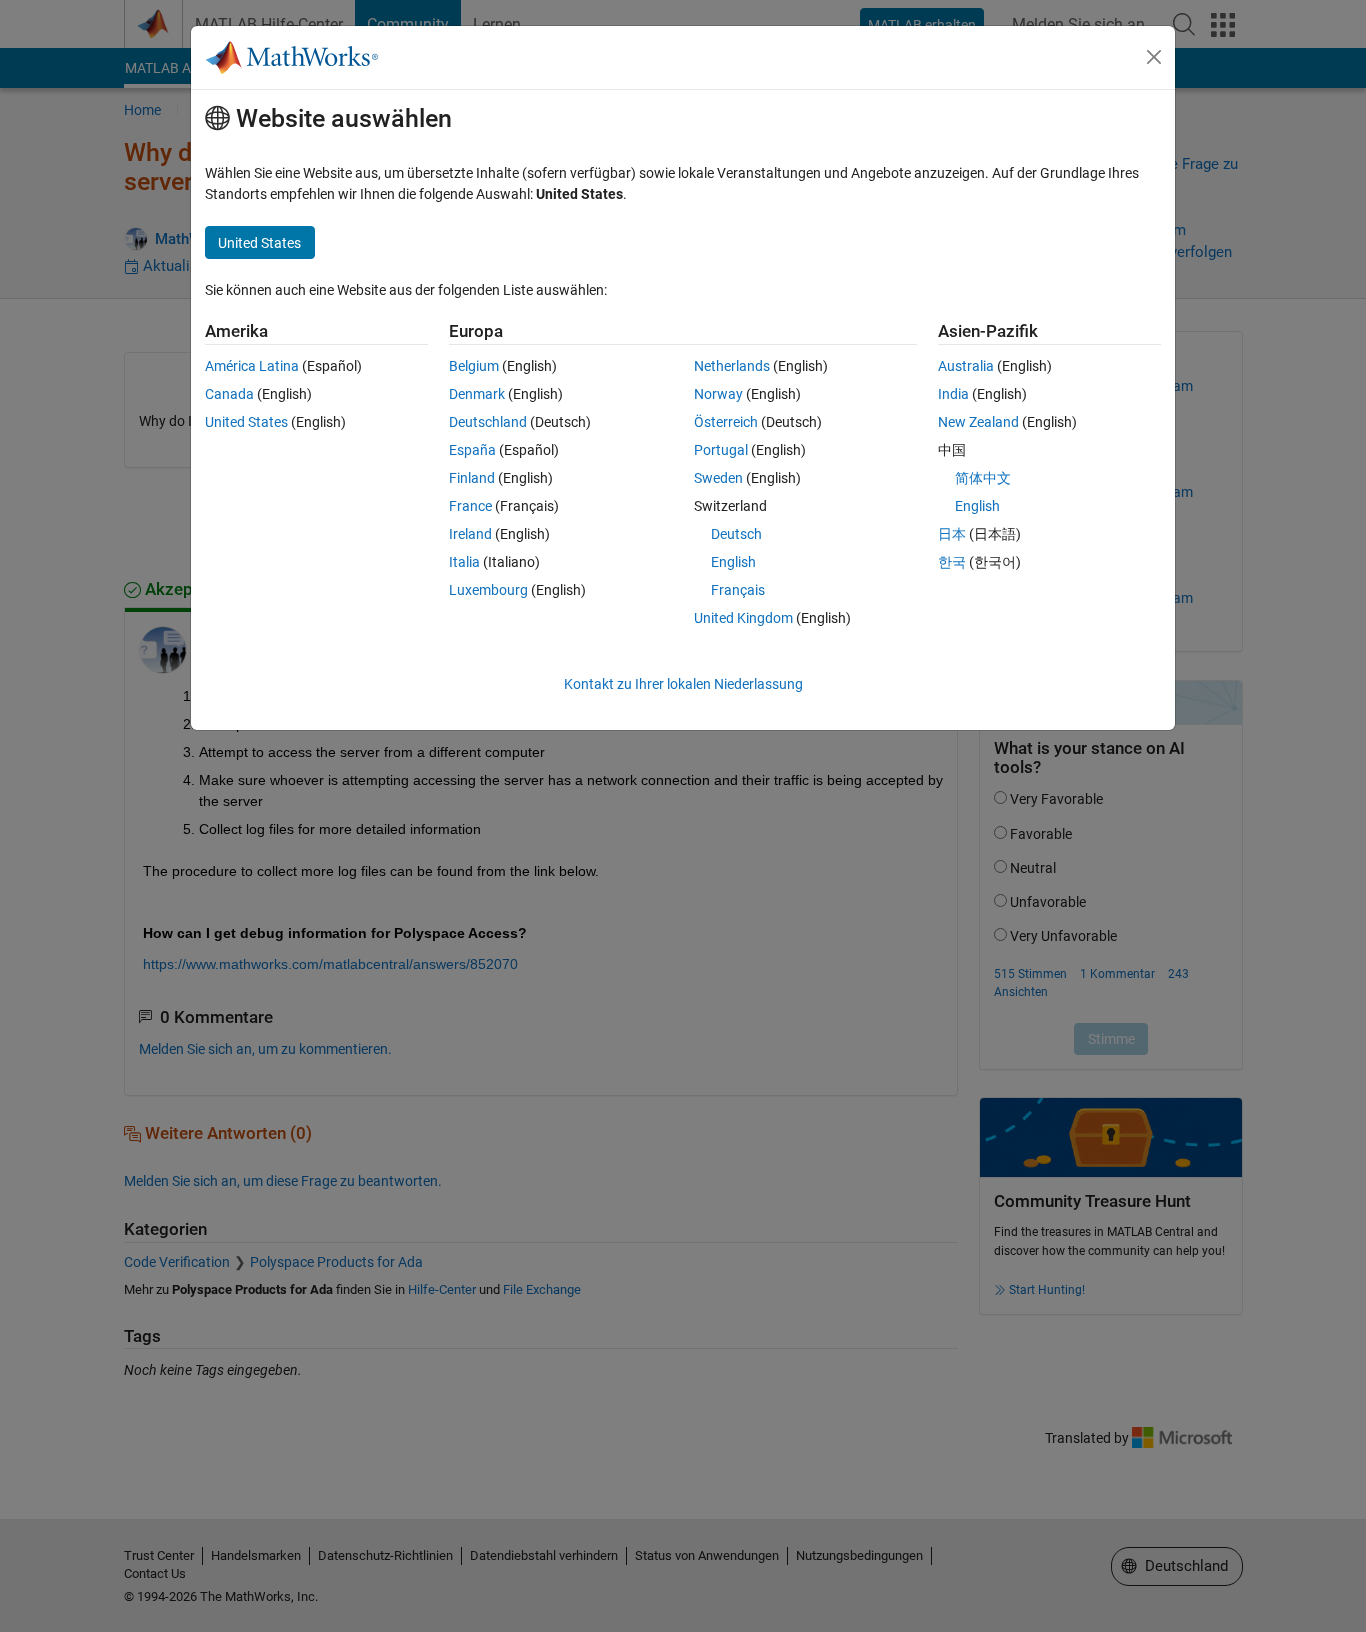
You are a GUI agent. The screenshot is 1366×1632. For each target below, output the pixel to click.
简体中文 (983, 478)
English (733, 562)
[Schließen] (1154, 57)
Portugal (721, 450)
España (472, 450)
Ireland (470, 534)
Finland (472, 478)
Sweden (718, 478)
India (953, 394)
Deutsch (736, 534)
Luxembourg (488, 590)
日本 (952, 534)
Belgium (474, 366)
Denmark (477, 394)
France (470, 506)
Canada (229, 394)
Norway (718, 394)
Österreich (726, 422)
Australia (966, 366)
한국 (952, 562)
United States (246, 422)
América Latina (252, 366)
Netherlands (732, 366)
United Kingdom (743, 618)
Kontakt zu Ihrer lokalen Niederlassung (683, 684)
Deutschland (488, 422)
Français (738, 590)
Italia (464, 562)
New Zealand (978, 422)
